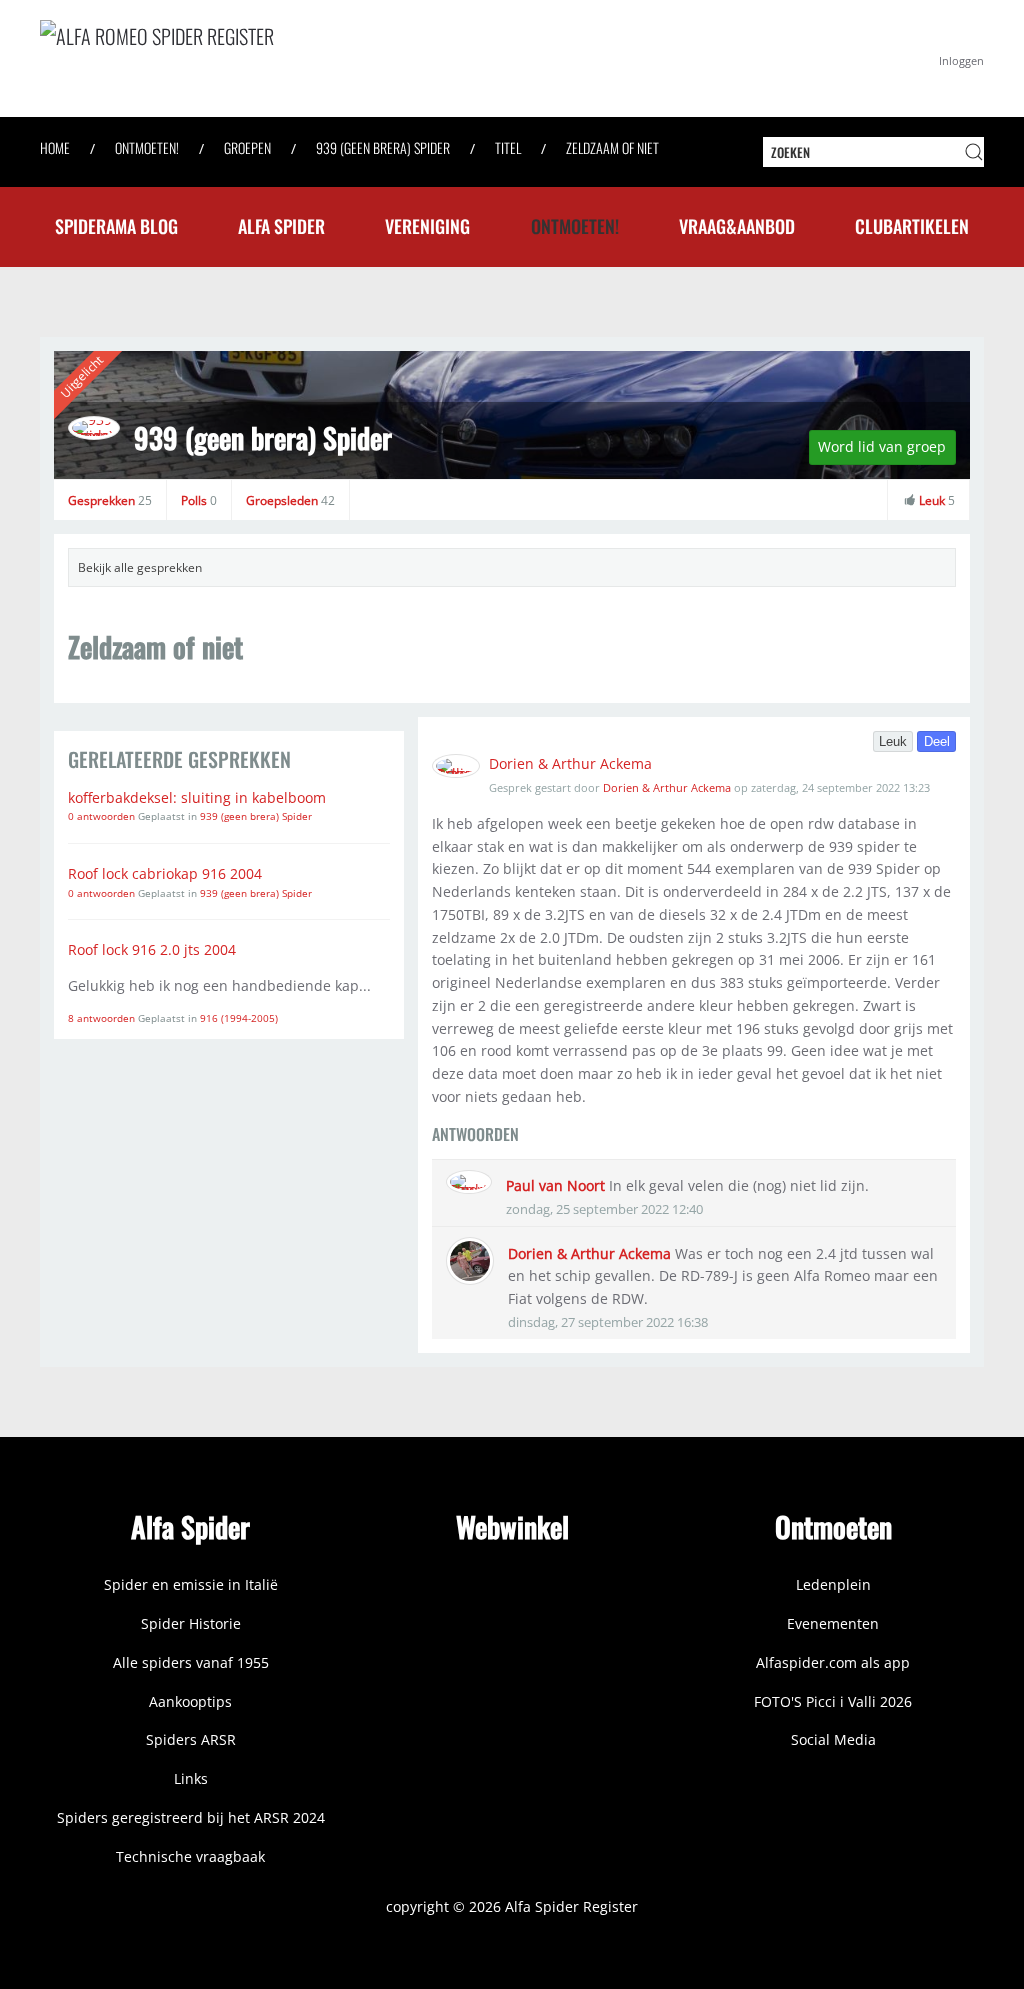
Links (191, 1778)
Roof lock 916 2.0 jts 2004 (152, 949)
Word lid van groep (882, 446)
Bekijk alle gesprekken (140, 567)
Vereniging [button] (427, 226)
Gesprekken (110, 500)
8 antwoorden (103, 1018)
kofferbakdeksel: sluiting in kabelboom (197, 797)
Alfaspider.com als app (833, 1662)
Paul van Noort (555, 1185)
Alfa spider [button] (281, 226)
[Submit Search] (974, 152)
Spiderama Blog (116, 226)
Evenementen (833, 1623)
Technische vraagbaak (190, 1856)
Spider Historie (191, 1623)
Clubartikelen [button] (912, 226)
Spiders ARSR (191, 1739)
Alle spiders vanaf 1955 (191, 1662)
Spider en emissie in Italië (191, 1584)
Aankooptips (190, 1701)
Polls (199, 500)
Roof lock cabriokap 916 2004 (165, 873)
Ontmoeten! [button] (575, 226)
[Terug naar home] (340, 58)
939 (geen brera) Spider (263, 437)
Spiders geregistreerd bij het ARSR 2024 (191, 1817)
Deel (937, 741)
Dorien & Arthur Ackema (570, 763)
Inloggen (961, 60)
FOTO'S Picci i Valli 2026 (833, 1701)
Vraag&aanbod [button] (737, 226)
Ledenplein (833, 1584)
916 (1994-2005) (239, 1018)
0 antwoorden (103, 816)
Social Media (833, 1739)
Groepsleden (290, 500)
